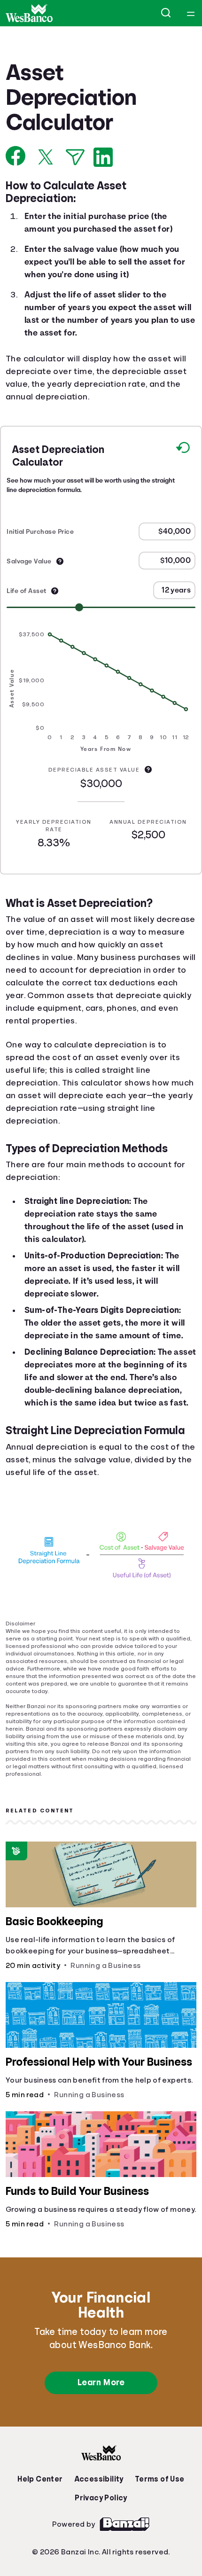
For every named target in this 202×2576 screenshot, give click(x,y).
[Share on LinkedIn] (103, 157)
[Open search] (166, 13)
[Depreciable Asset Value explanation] (149, 770)
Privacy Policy (101, 2547)
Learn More (101, 2432)
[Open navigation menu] (191, 13)
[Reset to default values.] (183, 451)
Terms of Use (157, 2529)
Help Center (42, 2529)
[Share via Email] (75, 157)
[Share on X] (46, 157)
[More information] (60, 562)
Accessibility (99, 2529)
